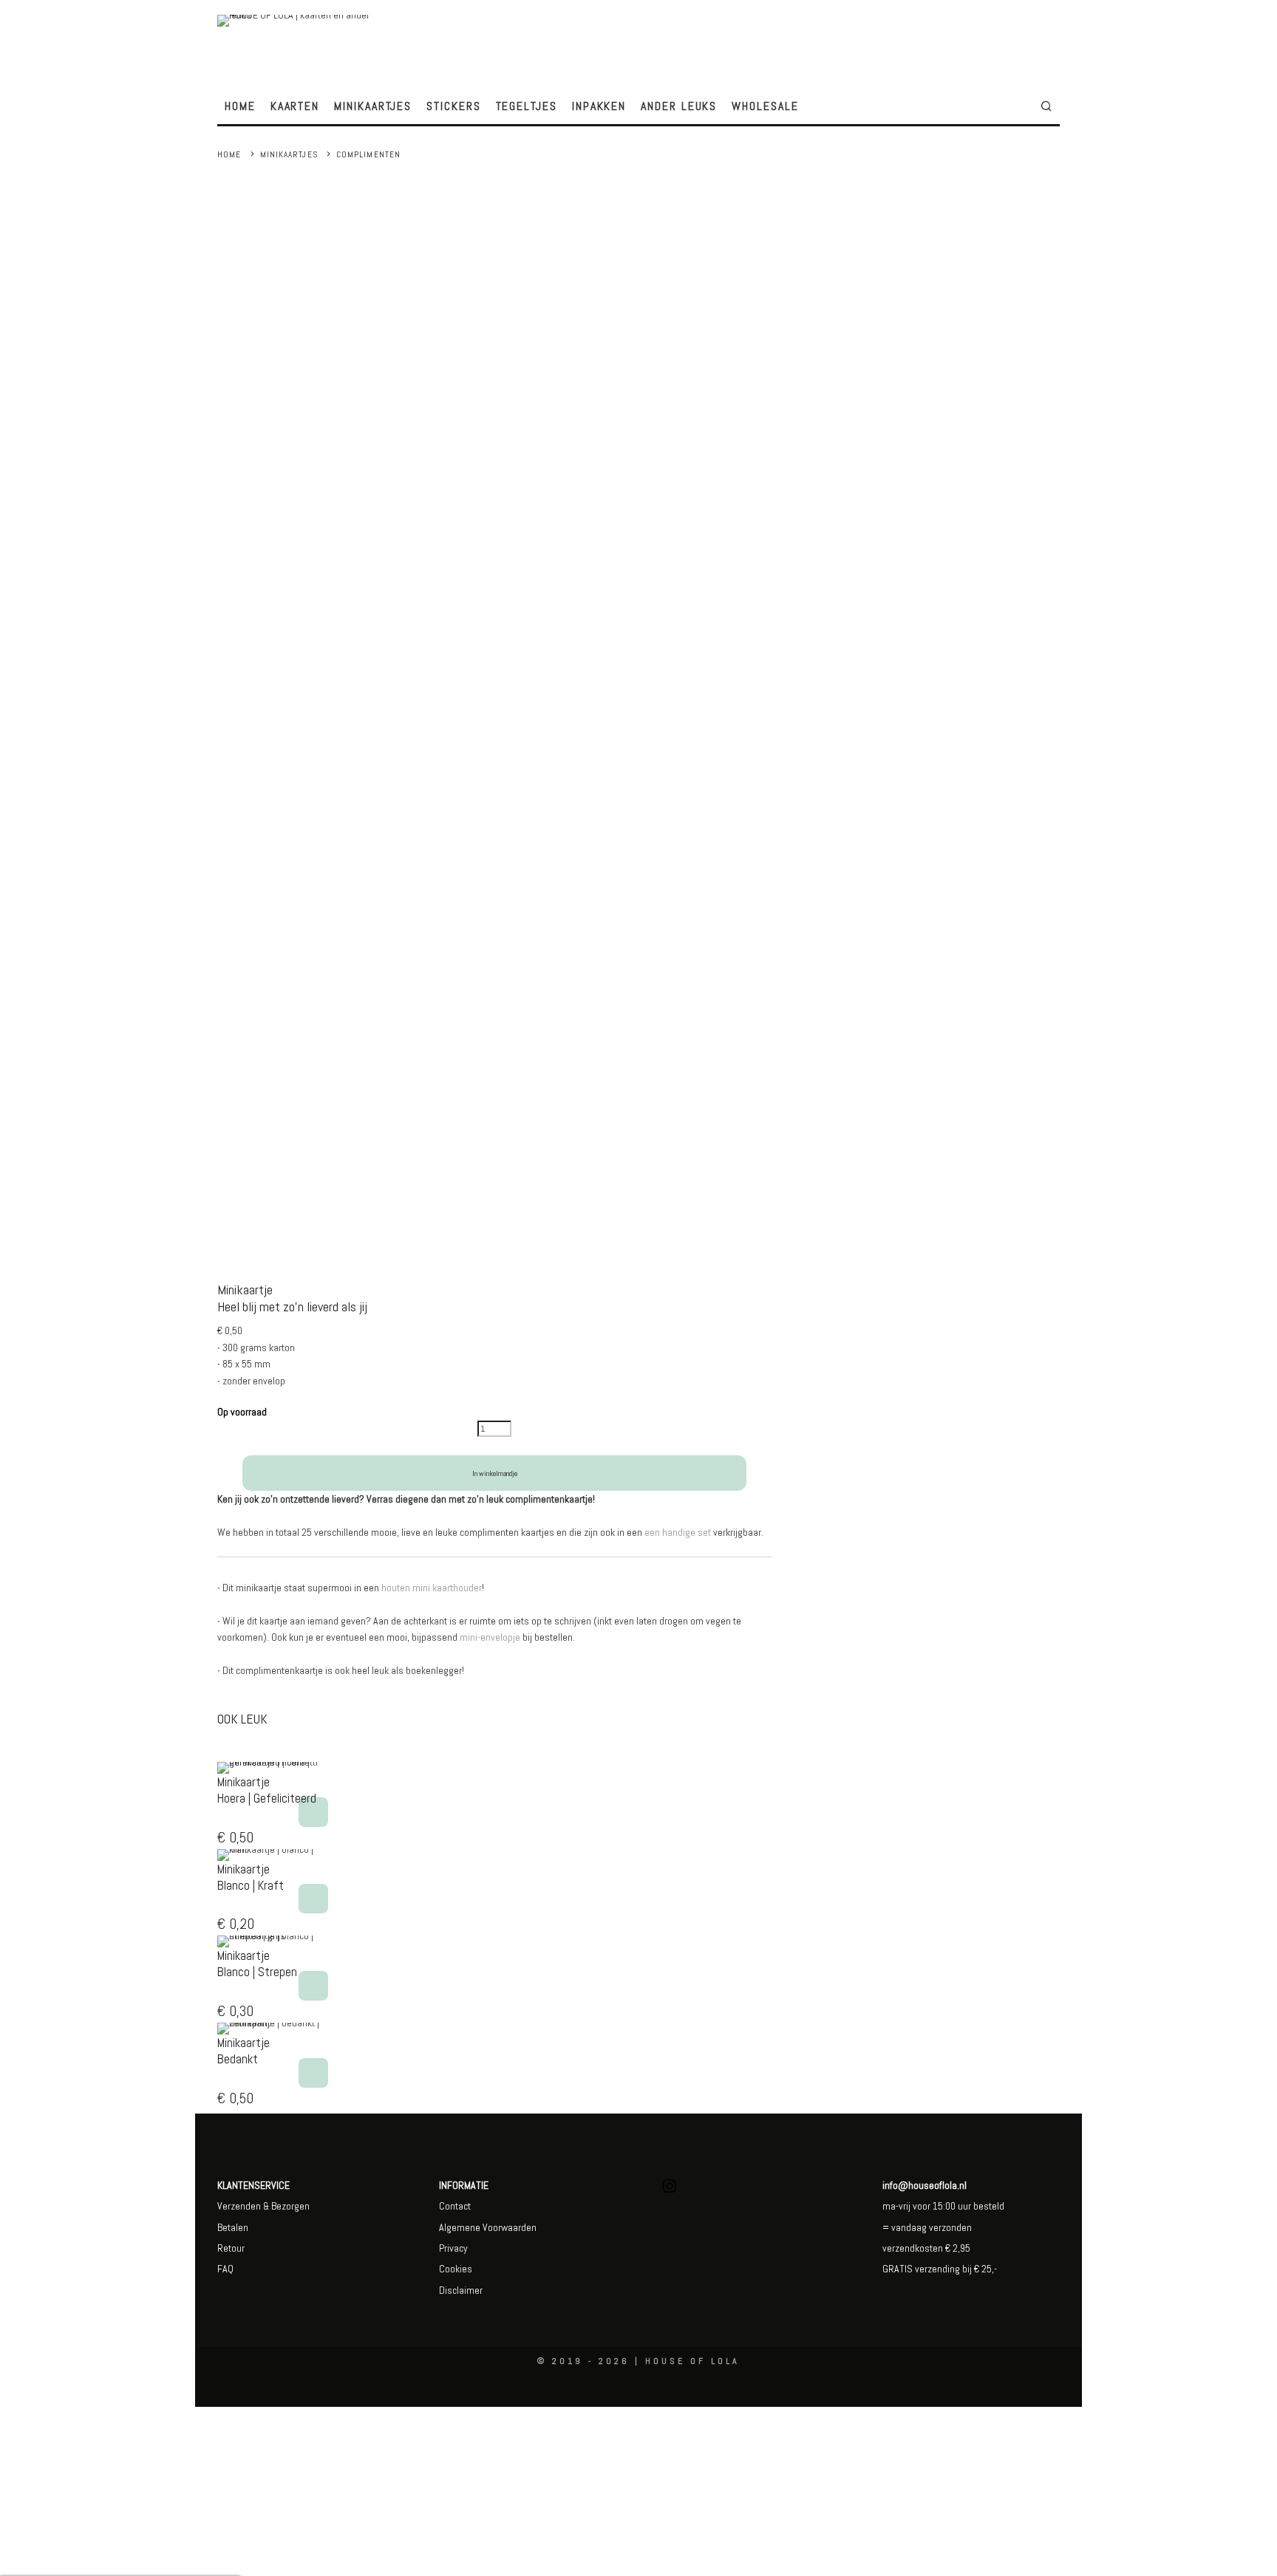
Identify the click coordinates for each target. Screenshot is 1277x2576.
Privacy (453, 2248)
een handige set (678, 1532)
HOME (240, 106)
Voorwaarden (508, 2227)
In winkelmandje (495, 1473)
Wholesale (765, 106)
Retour (231, 2248)
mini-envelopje (490, 1637)
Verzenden (239, 2206)
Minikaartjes (373, 106)
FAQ (225, 2269)
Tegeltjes (527, 106)
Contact (455, 2206)
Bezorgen (290, 2206)
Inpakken (599, 106)
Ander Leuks (679, 106)
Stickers (453, 106)
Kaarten (295, 106)
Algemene (460, 2227)
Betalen (233, 2227)
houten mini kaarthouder (432, 1588)
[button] (313, 1812)
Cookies (456, 2269)
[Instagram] (670, 2191)
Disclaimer (461, 2290)
